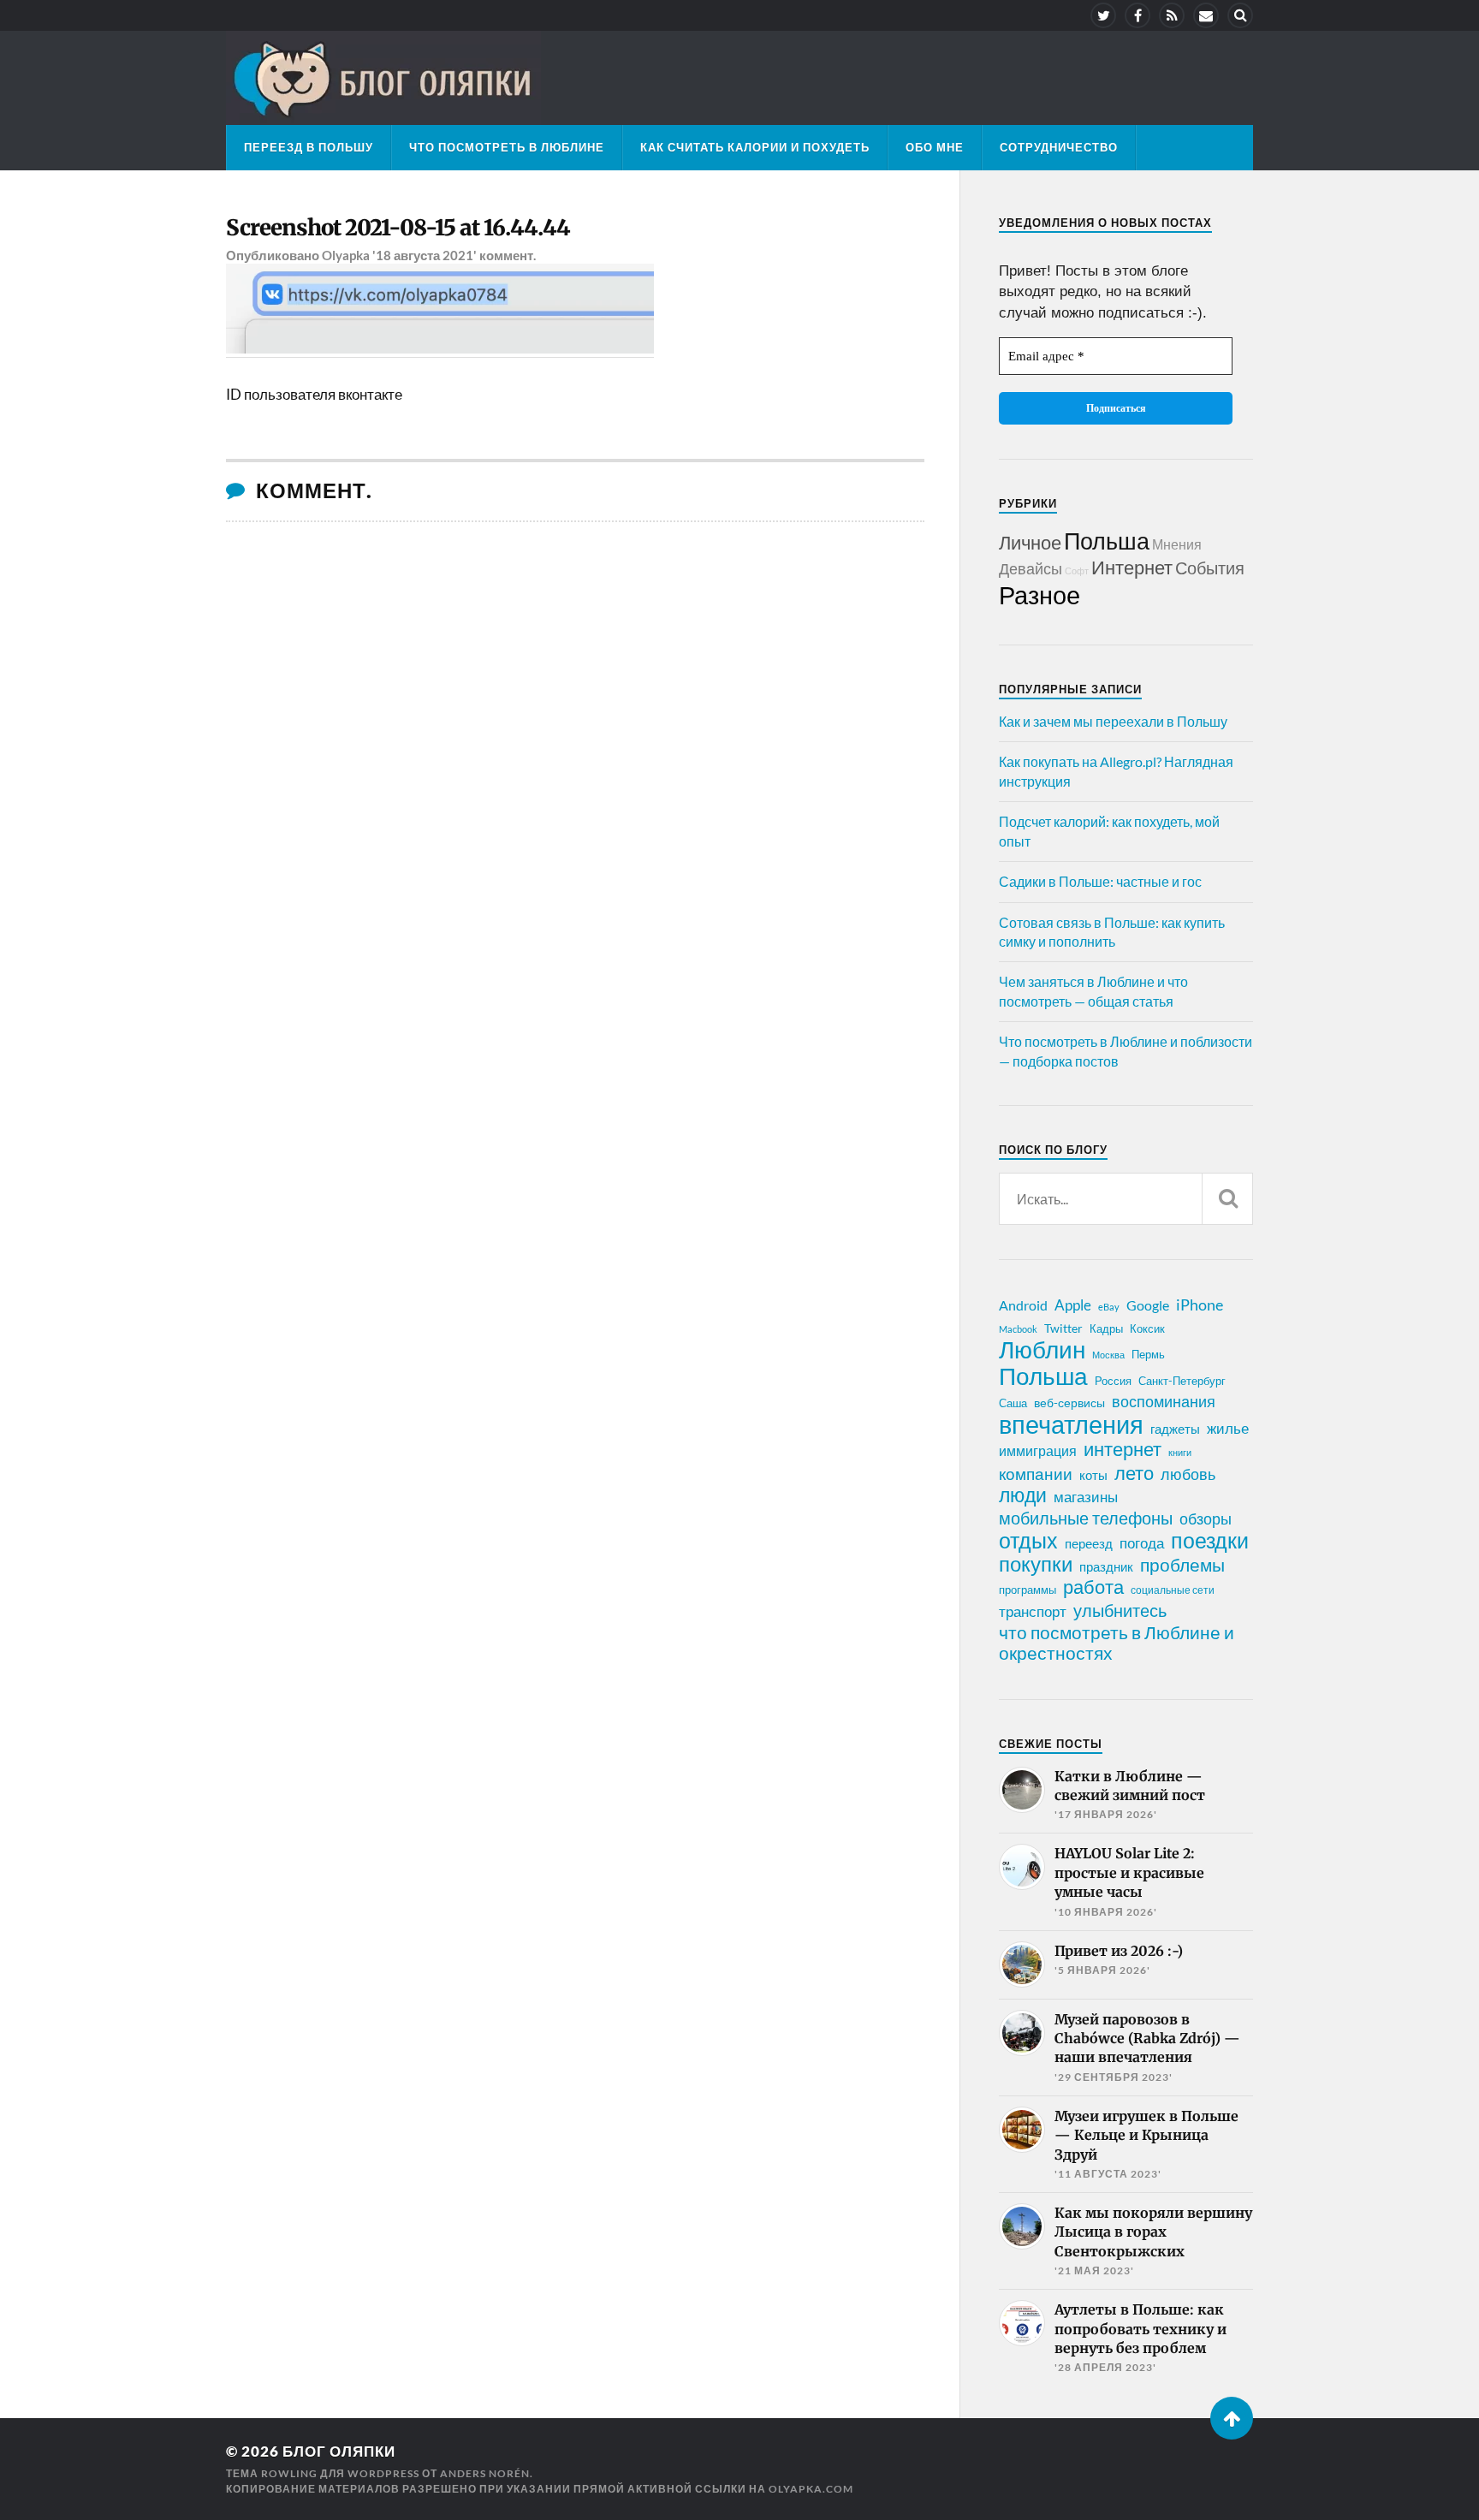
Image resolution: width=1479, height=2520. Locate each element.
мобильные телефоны (1086, 1518)
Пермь (1148, 1354)
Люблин (1042, 1350)
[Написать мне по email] (1206, 15)
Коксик (1147, 1328)
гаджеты (1175, 1429)
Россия (1113, 1381)
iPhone (1200, 1305)
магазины (1086, 1497)
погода (1142, 1543)
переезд (1089, 1543)
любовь (1188, 1474)
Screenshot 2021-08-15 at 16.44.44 (398, 228)
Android (1023, 1305)
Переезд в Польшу (309, 147)
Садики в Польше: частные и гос (1100, 881)
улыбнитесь (1120, 1611)
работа (1093, 1587)
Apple (1073, 1305)
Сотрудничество (1059, 147)
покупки (1036, 1564)
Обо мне (935, 147)
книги (1180, 1452)
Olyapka (346, 255)
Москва (1108, 1355)
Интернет (1132, 567)
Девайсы (1031, 568)
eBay (1109, 1307)
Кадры (1106, 1328)
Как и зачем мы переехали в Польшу (1113, 721)
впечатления (1071, 1424)
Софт (1077, 571)
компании (1036, 1474)
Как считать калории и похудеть (755, 147)
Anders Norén (485, 2473)
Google (1148, 1305)
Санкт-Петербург (1182, 1381)
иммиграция (1038, 1450)
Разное (1039, 594)
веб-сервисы (1069, 1403)
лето (1134, 1473)
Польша (1107, 541)
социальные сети (1173, 1590)
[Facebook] (1137, 15)
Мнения (1177, 544)
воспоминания (1164, 1401)
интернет (1123, 1449)
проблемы (1182, 1565)
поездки (1210, 1540)
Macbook (1018, 1329)
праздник (1106, 1566)
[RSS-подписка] (1172, 15)
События (1210, 568)
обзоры (1206, 1519)
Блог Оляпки (339, 2451)
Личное (1030, 542)
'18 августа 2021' (425, 255)
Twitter (1063, 1328)
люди (1023, 1495)
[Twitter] (1103, 15)
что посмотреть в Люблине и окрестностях (1117, 1643)
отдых (1028, 1540)
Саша (1013, 1403)
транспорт (1033, 1612)
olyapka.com (811, 2489)
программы (1028, 1590)
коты (1093, 1475)
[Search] (1240, 15)
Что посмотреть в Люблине (507, 147)
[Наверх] (1232, 2418)
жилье (1228, 1428)
